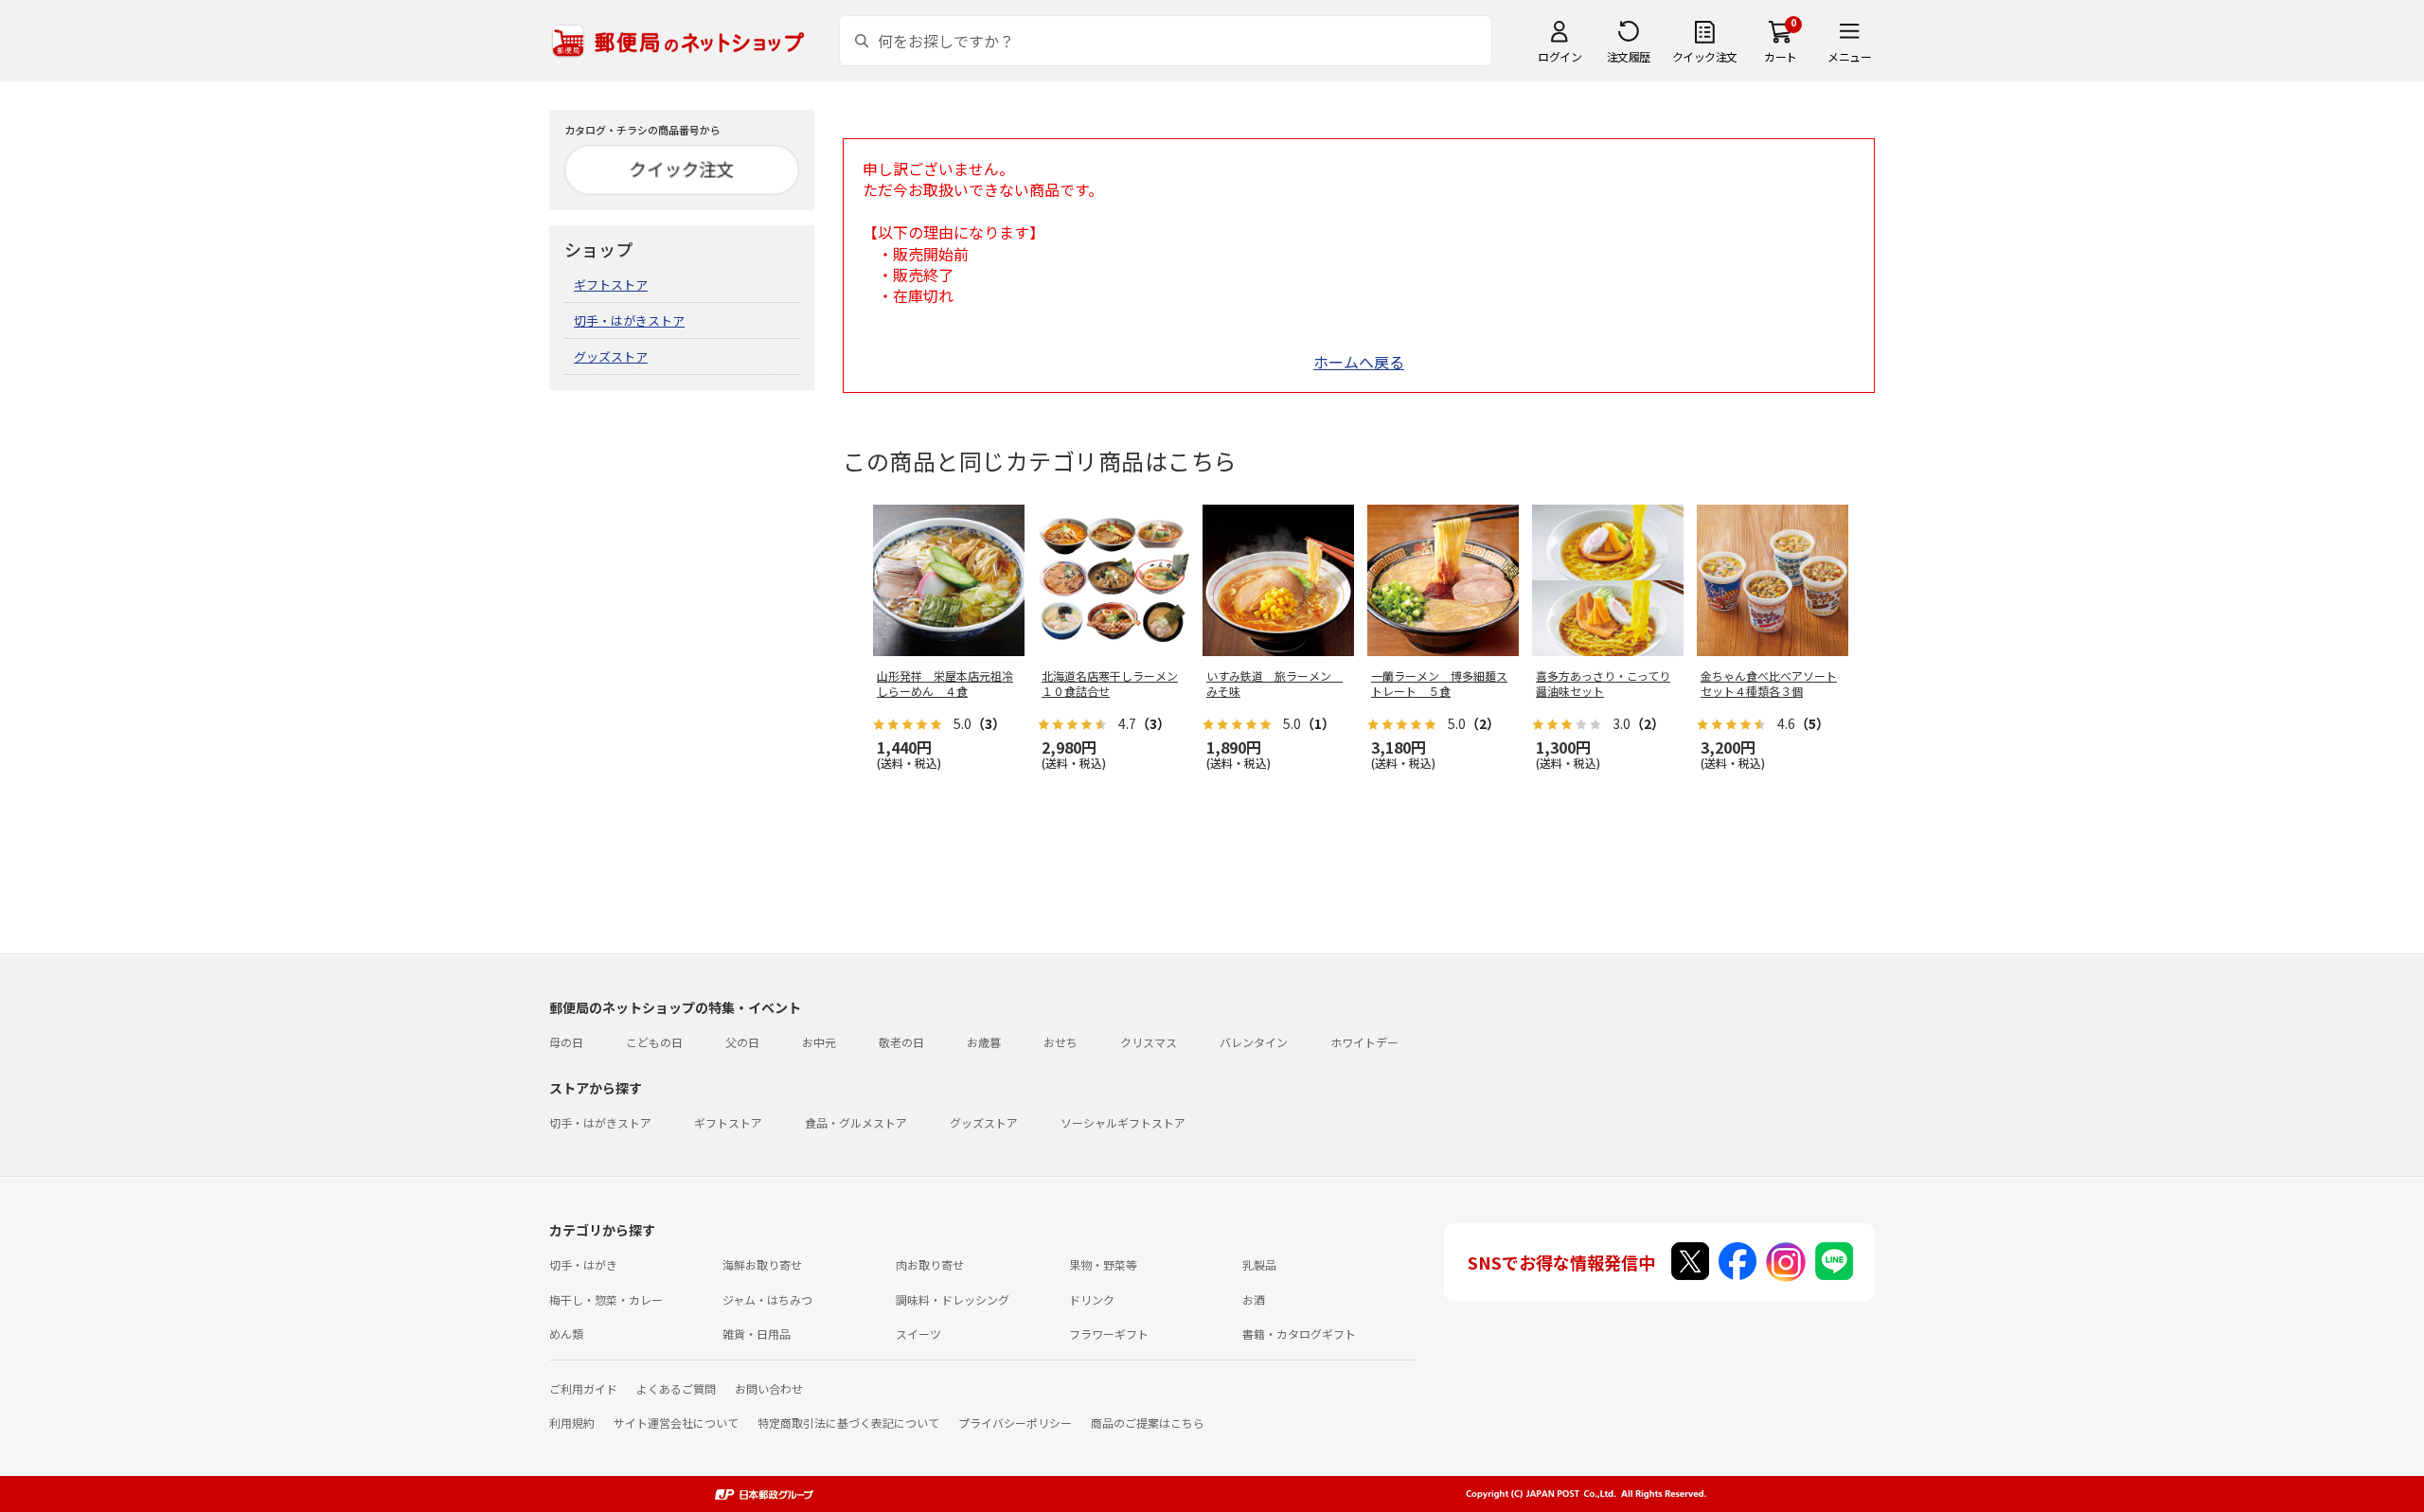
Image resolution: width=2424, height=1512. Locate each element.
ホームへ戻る (1359, 362)
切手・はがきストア (629, 320)
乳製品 (1259, 1264)
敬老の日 (901, 1042)
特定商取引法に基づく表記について (848, 1423)
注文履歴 (1629, 56)
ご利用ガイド (583, 1388)
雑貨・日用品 (757, 1334)
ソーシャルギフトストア (1123, 1122)
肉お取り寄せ (930, 1264)
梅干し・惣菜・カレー (606, 1299)
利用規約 (572, 1423)
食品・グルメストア (856, 1122)
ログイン (1560, 56)
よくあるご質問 (676, 1388)
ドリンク (1092, 1299)
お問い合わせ (769, 1388)
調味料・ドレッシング (953, 1299)
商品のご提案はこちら (1148, 1423)
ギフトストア (611, 285)
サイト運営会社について (676, 1423)
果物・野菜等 (1103, 1264)
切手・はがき (583, 1264)
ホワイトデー (1364, 1042)
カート (1781, 56)
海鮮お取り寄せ (762, 1264)
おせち (1060, 1042)
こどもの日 (654, 1042)
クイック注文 (1705, 56)
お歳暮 (984, 1042)
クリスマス (1149, 1042)
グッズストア (611, 356)
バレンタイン (1254, 1042)
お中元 (819, 1042)
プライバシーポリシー (1015, 1423)
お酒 (1254, 1299)
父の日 (742, 1042)
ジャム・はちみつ (767, 1299)
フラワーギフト (1109, 1334)
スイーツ (918, 1334)
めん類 (566, 1334)
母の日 (566, 1042)
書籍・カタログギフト (1299, 1334)
